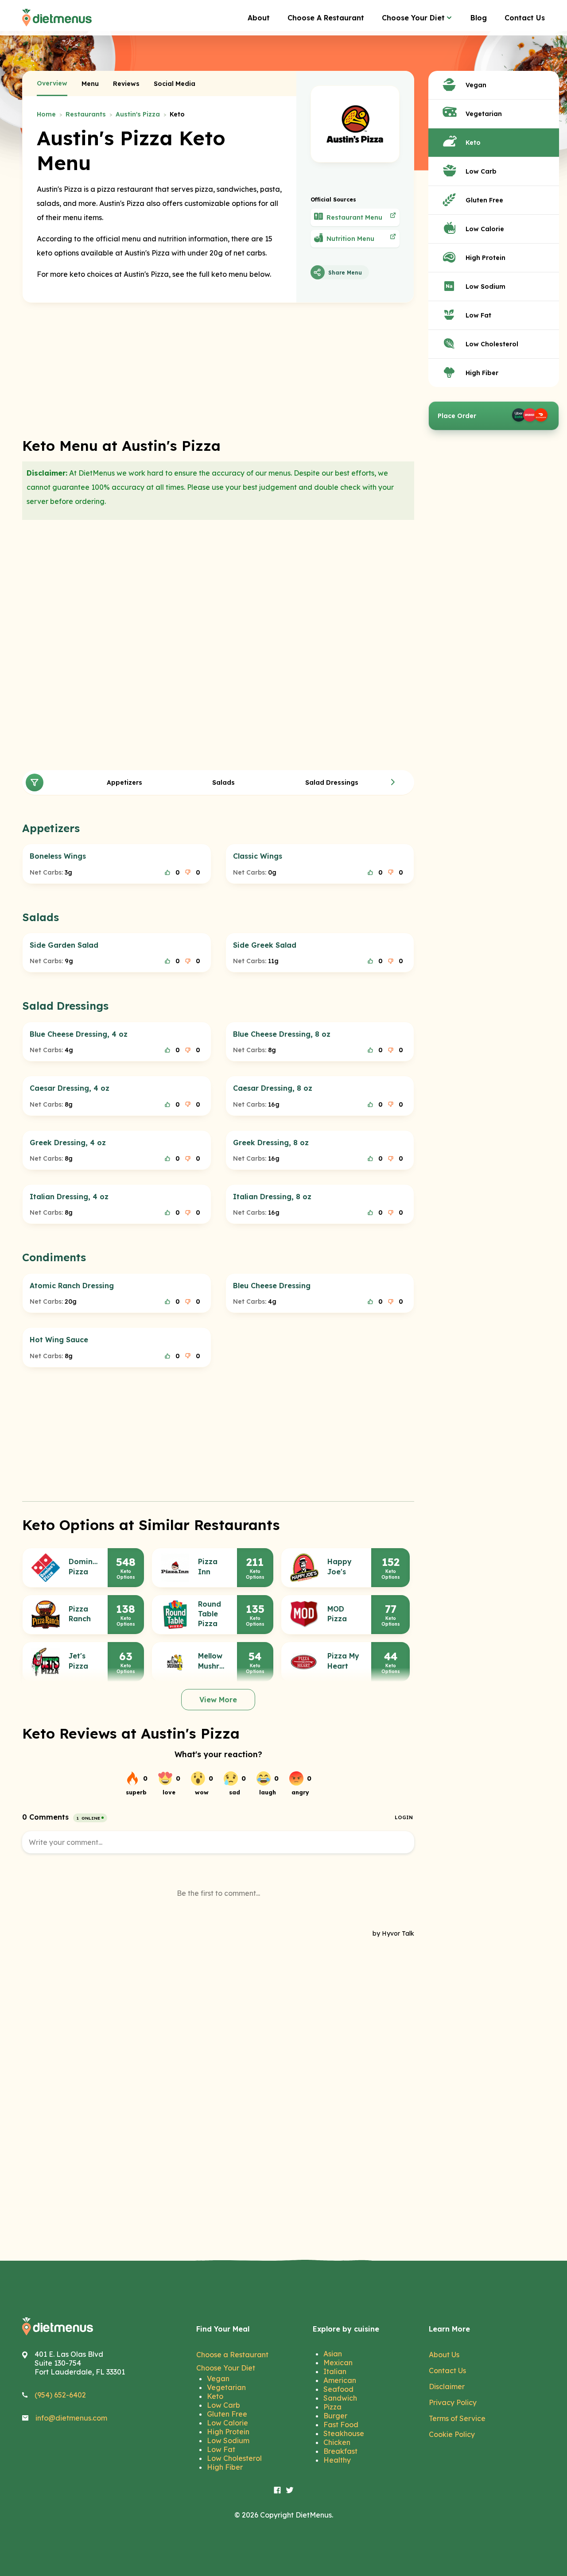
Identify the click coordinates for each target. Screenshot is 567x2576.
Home (46, 114)
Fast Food (341, 2425)
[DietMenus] (57, 18)
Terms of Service (457, 2418)
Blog (479, 18)
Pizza (332, 2407)
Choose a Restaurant (232, 2355)
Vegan (218, 2378)
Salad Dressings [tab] (332, 782)
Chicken (337, 2442)
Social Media (175, 84)
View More (218, 1700)
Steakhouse (344, 2433)
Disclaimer (447, 2386)
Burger (335, 2416)
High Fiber (225, 2467)
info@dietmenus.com (71, 2418)
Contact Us (525, 18)
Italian (335, 2371)
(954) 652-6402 (60, 2395)
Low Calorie (227, 2423)
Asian (333, 2354)
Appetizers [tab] (124, 782)
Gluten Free (227, 2414)
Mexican (338, 2363)
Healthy (337, 2460)
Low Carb (223, 2405)
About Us (444, 2355)
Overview (52, 83)
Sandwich (340, 2398)
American (340, 2380)
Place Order (457, 416)
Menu (90, 84)
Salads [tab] (223, 782)
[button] (393, 782)
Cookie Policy (452, 2434)
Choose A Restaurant (326, 18)
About (259, 18)
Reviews (126, 84)
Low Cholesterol (234, 2458)
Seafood (338, 2389)
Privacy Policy (453, 2402)
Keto (215, 2396)
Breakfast (340, 2451)
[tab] (52, 84)
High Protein (228, 2432)
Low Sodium (228, 2440)
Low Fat (221, 2449)
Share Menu (345, 273)
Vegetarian (226, 2387)
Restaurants (86, 114)
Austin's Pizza (138, 114)
